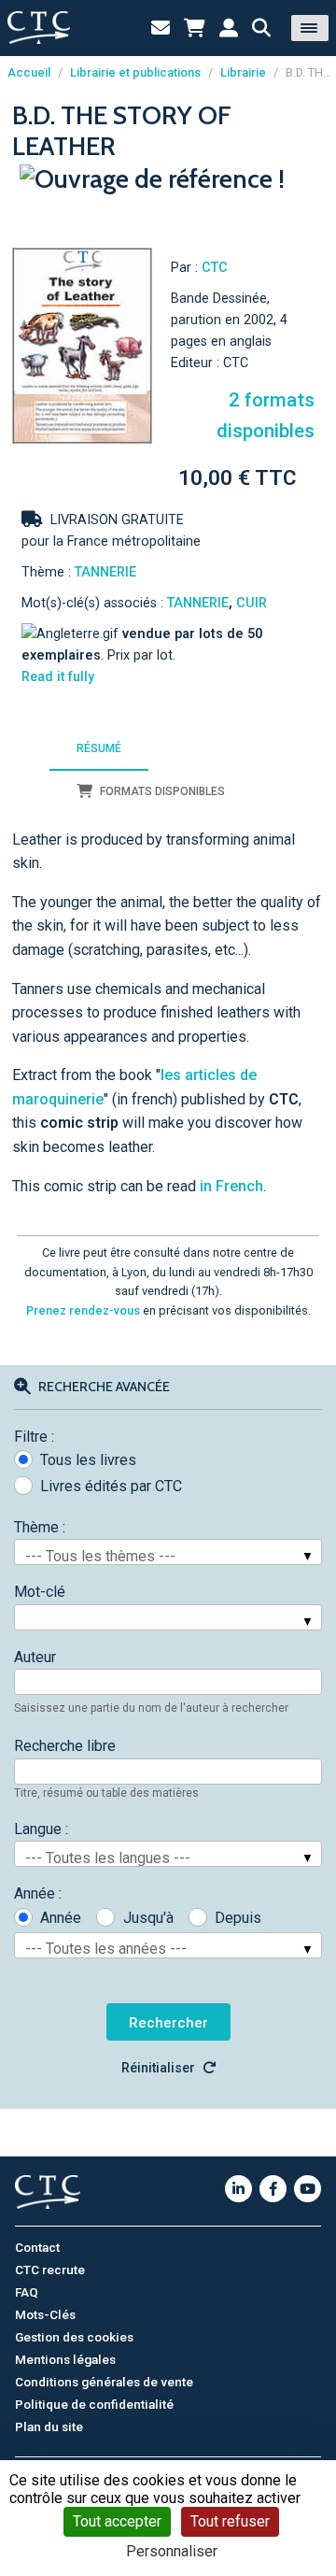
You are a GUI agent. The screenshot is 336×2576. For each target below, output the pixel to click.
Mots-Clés (45, 2314)
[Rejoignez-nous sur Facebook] (273, 2189)
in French (231, 1186)
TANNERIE (105, 572)
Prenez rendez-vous (83, 1310)
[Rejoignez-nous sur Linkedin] (238, 2189)
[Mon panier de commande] (195, 28)
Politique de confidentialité (94, 2404)
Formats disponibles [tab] (162, 791)
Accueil (29, 72)
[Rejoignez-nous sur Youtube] (308, 2189)
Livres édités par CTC (111, 1486)
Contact (37, 2247)
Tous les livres (88, 1460)
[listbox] (168, 1552)
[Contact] (161, 28)
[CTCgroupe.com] (39, 28)
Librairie (243, 72)
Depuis (238, 1918)
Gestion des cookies (74, 2337)
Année (61, 1918)
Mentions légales (65, 2359)
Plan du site (49, 2427)
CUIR (252, 603)
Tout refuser (230, 2521)
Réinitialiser (158, 2068)
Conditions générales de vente (104, 2382)
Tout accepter (117, 2521)
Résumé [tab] (99, 748)
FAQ (27, 2292)
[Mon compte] (229, 28)
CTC (215, 268)
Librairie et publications (135, 72)
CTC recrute (50, 2270)
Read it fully (58, 677)
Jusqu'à (148, 1918)
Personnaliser (172, 2551)
